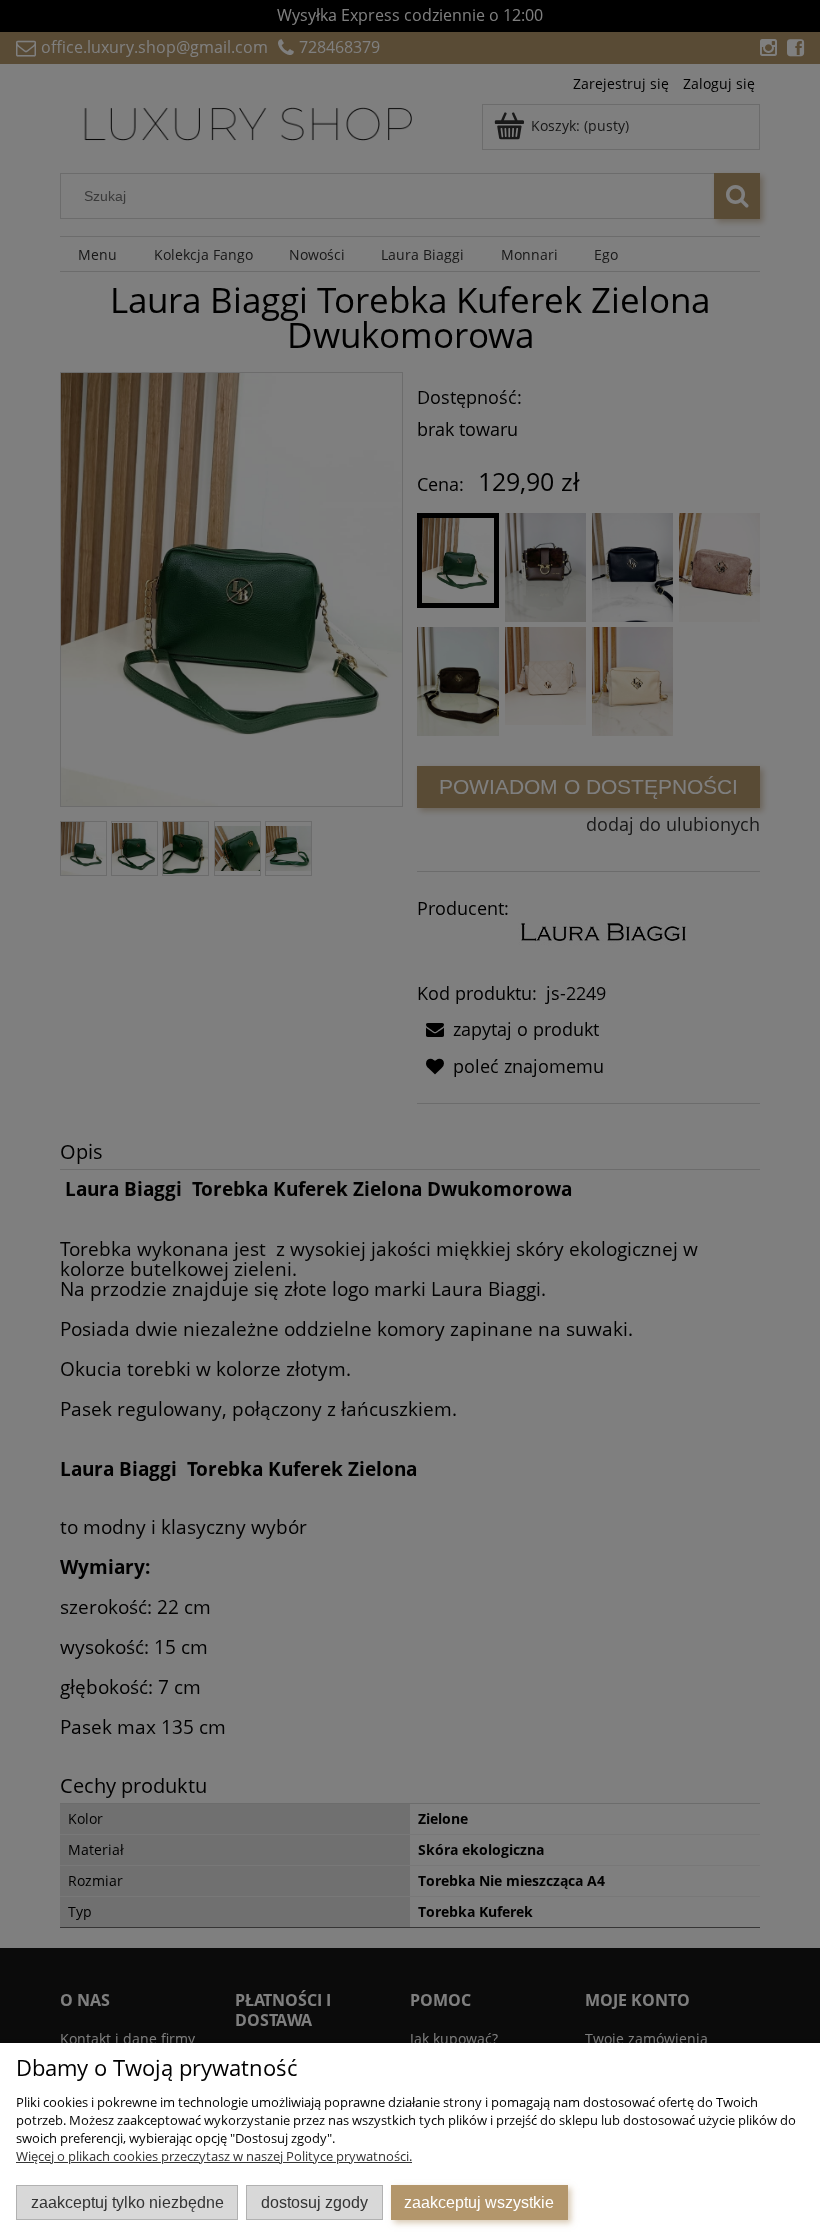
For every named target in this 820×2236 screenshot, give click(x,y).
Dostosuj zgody (314, 2202)
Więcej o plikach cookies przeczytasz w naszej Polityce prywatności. (214, 2156)
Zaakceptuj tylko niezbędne (127, 2202)
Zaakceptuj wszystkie (479, 2202)
